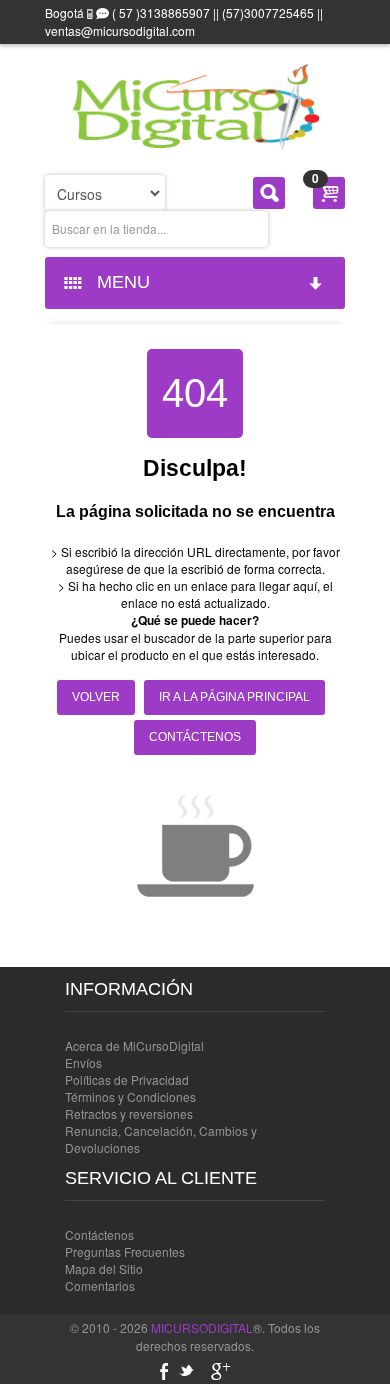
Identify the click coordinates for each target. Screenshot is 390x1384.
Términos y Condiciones (130, 1096)
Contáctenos (195, 737)
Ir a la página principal (234, 697)
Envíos (83, 1062)
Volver (96, 697)
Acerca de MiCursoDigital (134, 1045)
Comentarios (100, 1285)
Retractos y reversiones (129, 1113)
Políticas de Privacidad (127, 1079)
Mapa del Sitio (104, 1268)
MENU (118, 282)
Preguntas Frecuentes (125, 1251)
